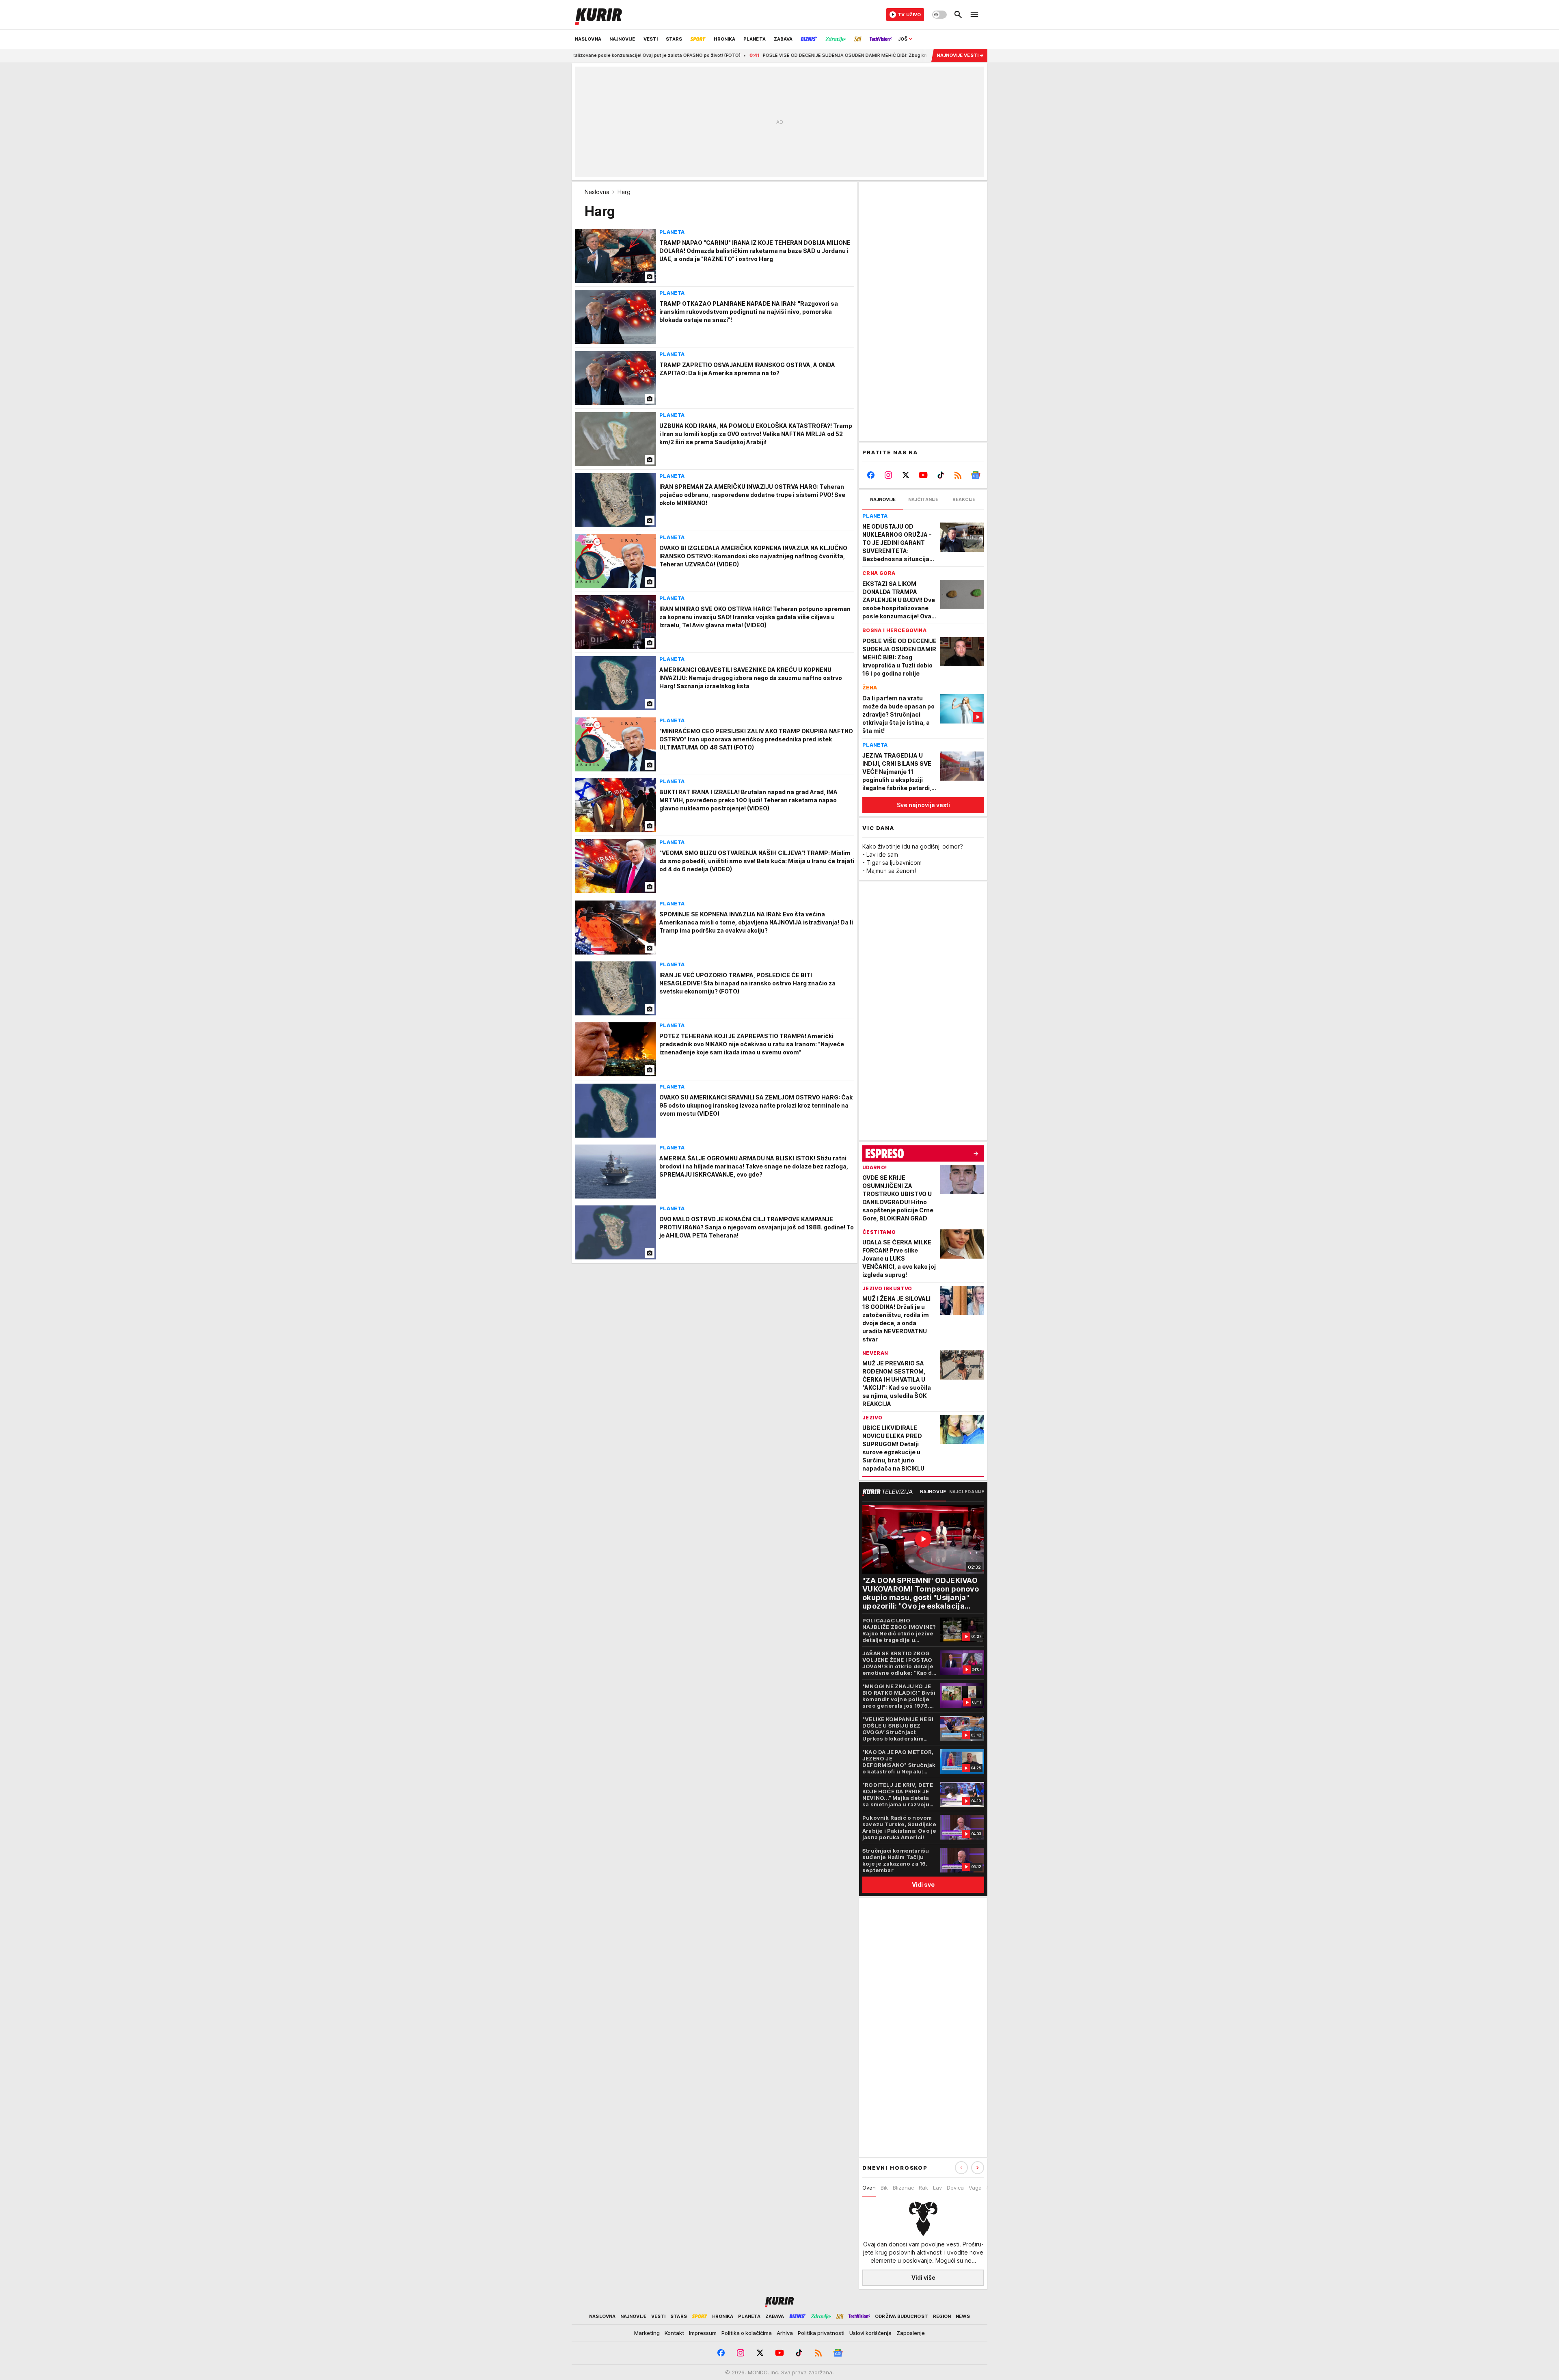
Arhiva (785, 2333)
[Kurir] (598, 15)
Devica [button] (955, 2188)
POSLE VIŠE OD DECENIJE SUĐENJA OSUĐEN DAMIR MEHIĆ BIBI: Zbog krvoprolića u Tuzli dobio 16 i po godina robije (760, 55)
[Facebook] (871, 475)
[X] (906, 475)
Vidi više (923, 2277)
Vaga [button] (975, 2188)
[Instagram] (889, 475)
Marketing (647, 2333)
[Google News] (975, 475)
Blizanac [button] (903, 2188)
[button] (978, 2168)
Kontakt (674, 2333)
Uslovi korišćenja (870, 2333)
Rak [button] (923, 2188)
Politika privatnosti (821, 2333)
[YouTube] (923, 475)
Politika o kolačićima (747, 2333)
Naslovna (597, 192)
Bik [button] (884, 2188)
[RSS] (958, 475)
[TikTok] (940, 475)
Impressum (703, 2333)
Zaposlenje (911, 2333)
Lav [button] (937, 2188)
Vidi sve (923, 1884)
